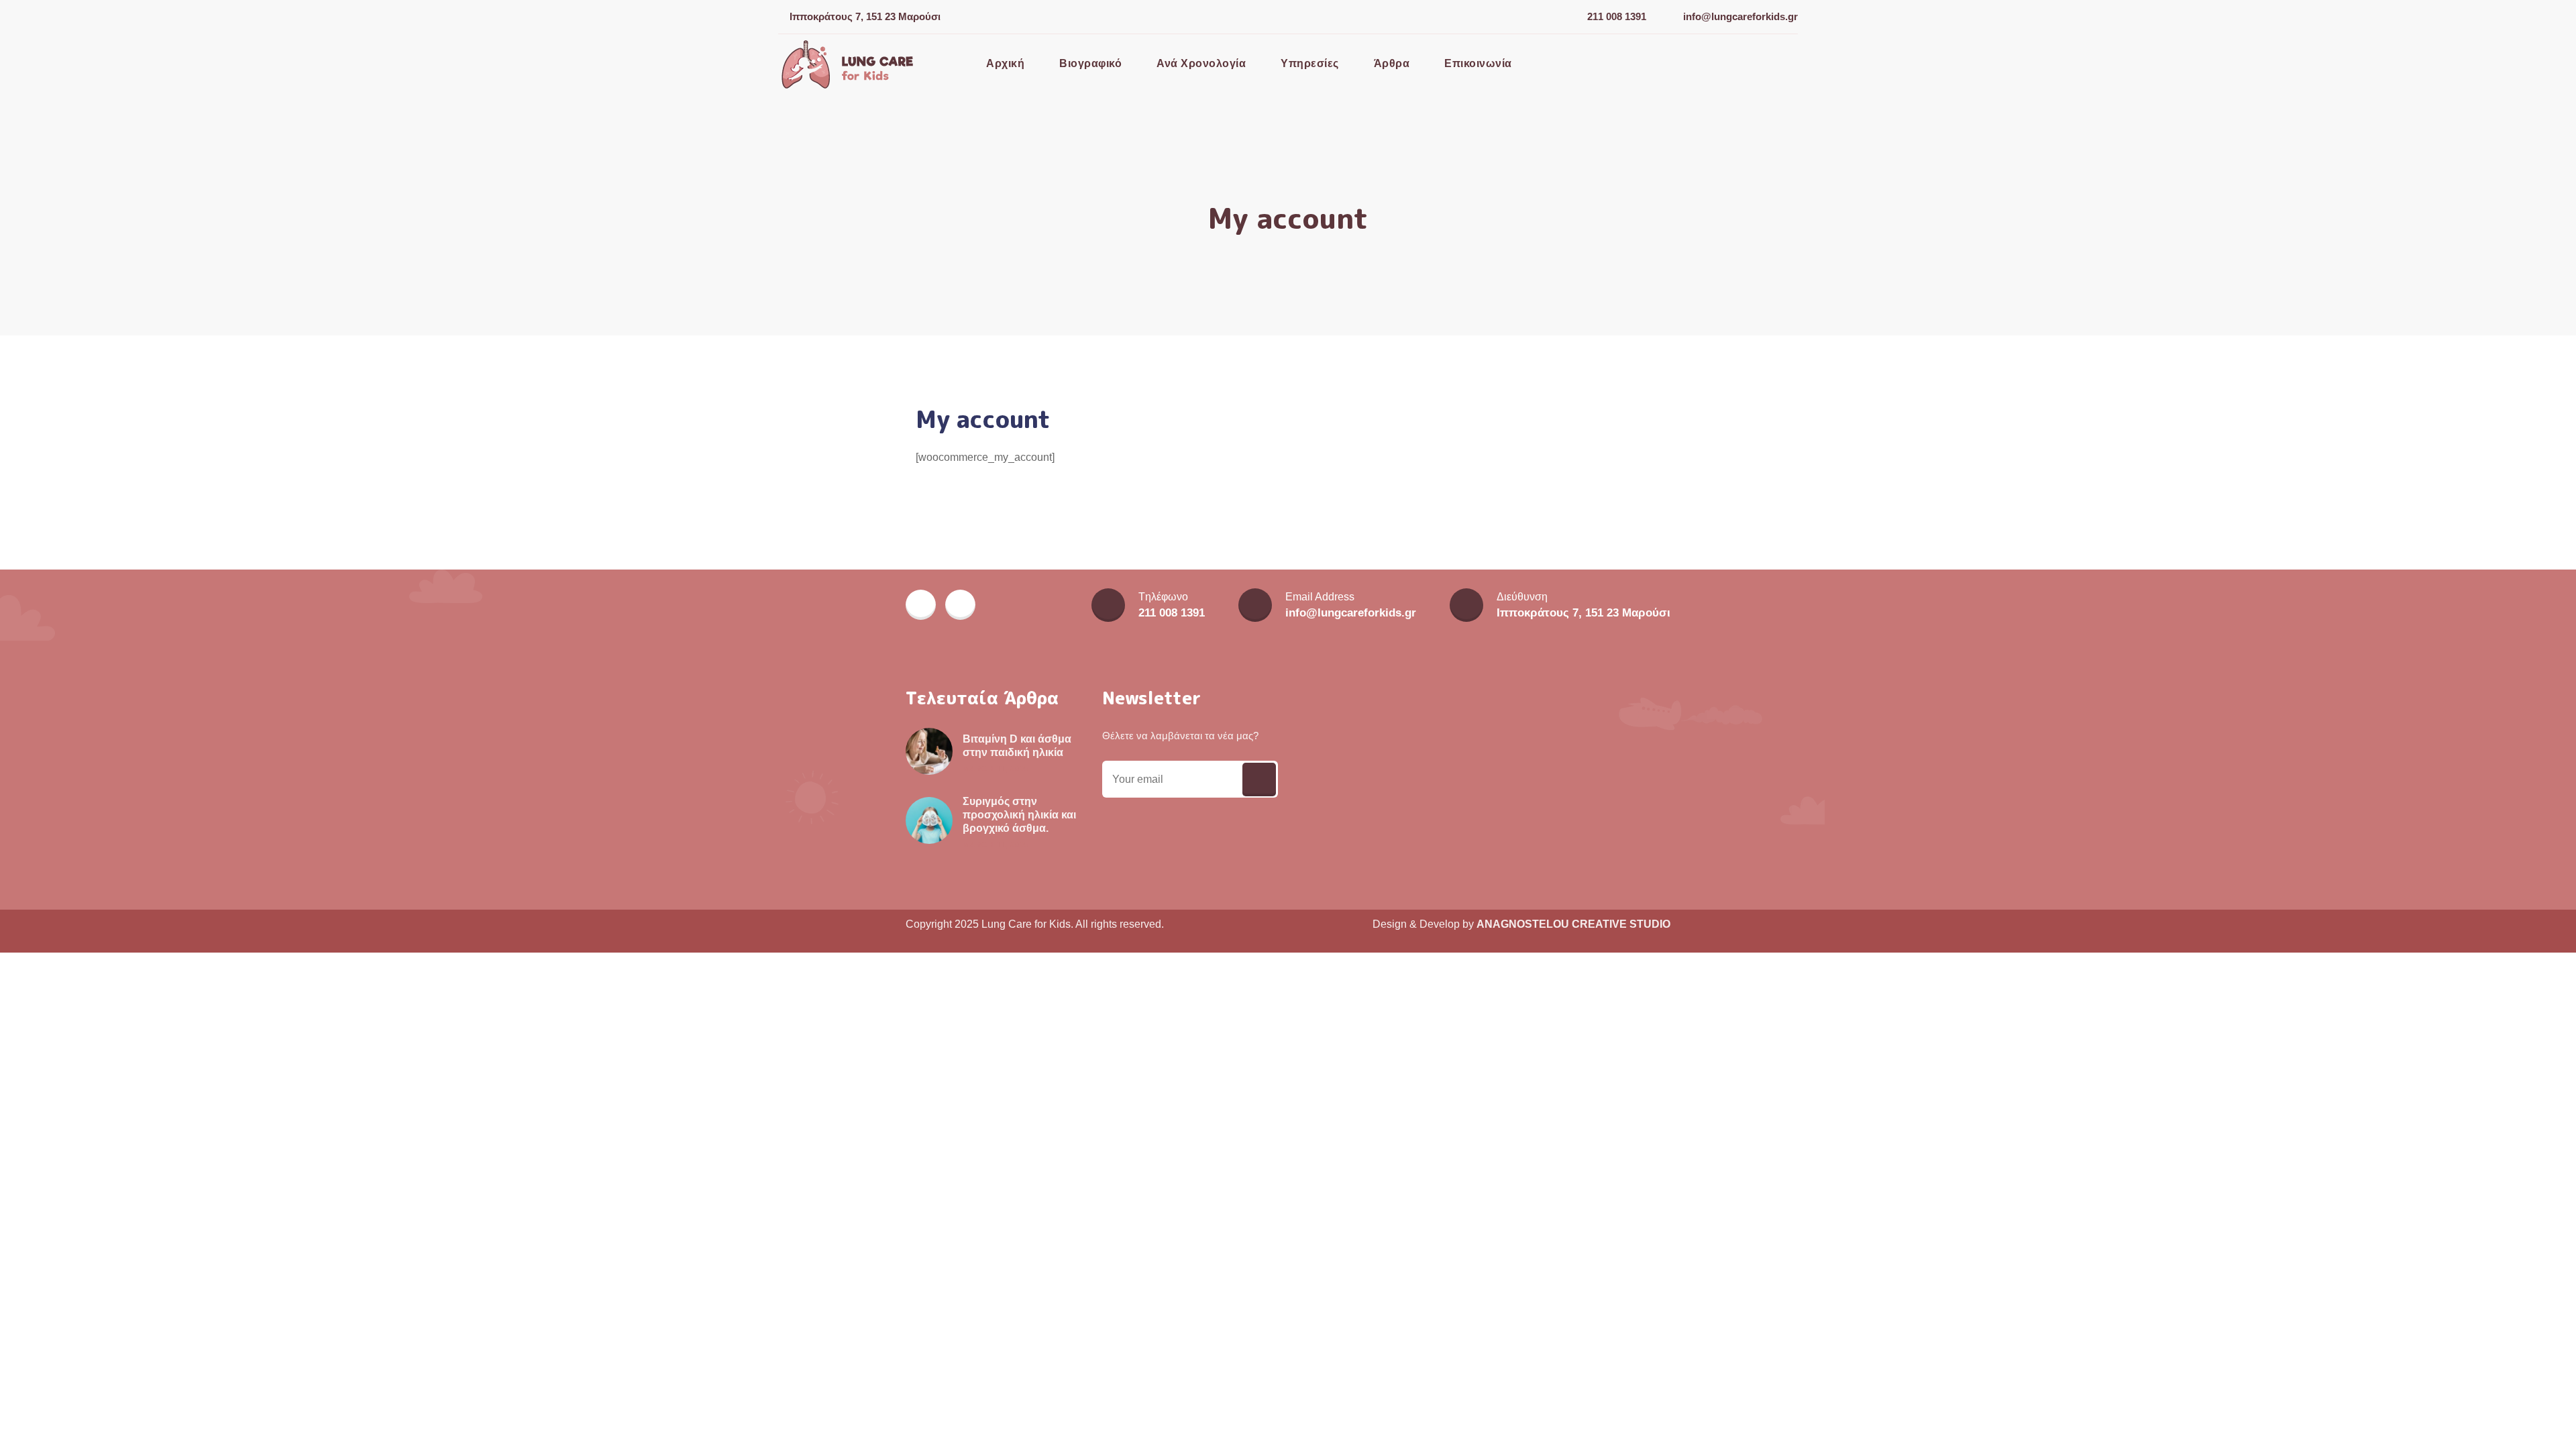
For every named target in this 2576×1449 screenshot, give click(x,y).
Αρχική (1005, 63)
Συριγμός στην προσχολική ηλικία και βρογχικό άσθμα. (1019, 815)
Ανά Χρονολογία (1201, 63)
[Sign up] (1259, 780)
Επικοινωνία (1478, 63)
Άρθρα (1392, 63)
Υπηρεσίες (1310, 63)
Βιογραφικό (1090, 63)
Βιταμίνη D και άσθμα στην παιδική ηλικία (1017, 746)
